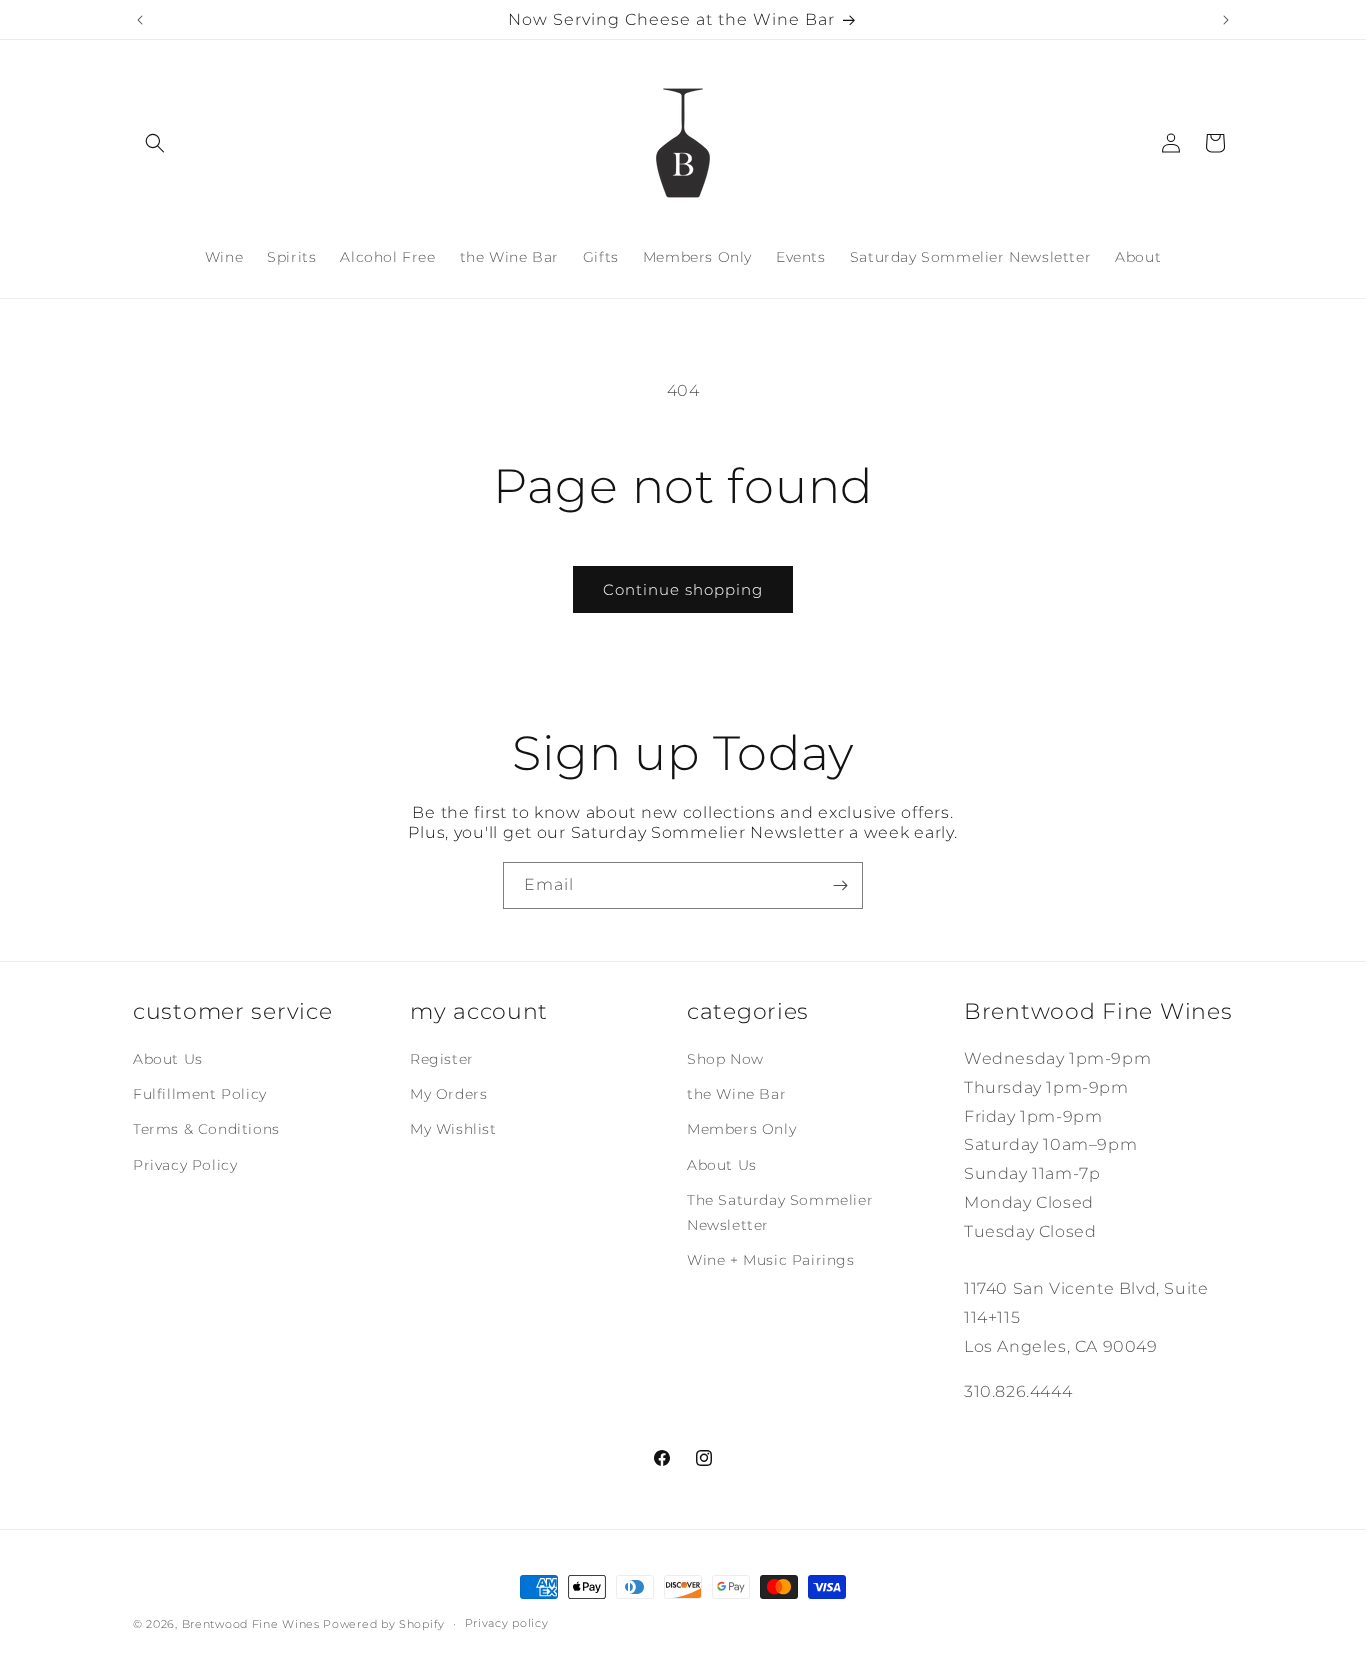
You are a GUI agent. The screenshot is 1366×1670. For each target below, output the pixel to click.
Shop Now (725, 1059)
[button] (155, 143)
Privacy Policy (185, 1165)
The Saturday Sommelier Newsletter (780, 1212)
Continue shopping (683, 589)
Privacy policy (507, 1623)
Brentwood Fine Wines (251, 1624)
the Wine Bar (736, 1094)
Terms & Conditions (206, 1129)
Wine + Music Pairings (771, 1260)
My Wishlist (453, 1129)
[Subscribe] (840, 885)
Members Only (741, 1129)
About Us (168, 1059)
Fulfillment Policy (200, 1094)
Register (442, 1059)
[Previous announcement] (140, 20)
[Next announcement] (1226, 20)
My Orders (448, 1094)
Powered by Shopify (384, 1624)
